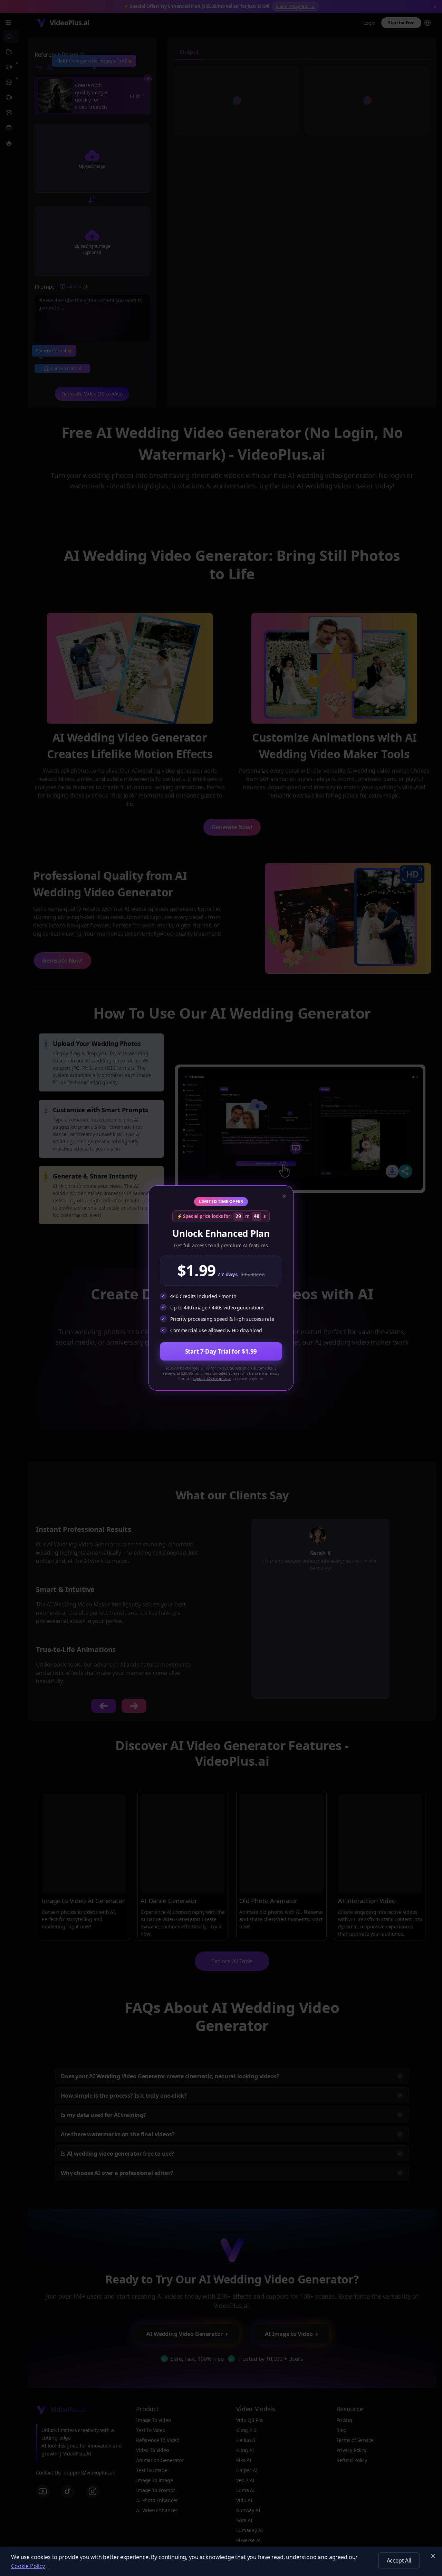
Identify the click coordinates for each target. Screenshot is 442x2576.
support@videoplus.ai (212, 1378)
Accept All (399, 2560)
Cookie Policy (28, 2566)
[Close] (433, 2556)
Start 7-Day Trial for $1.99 (221, 1351)
